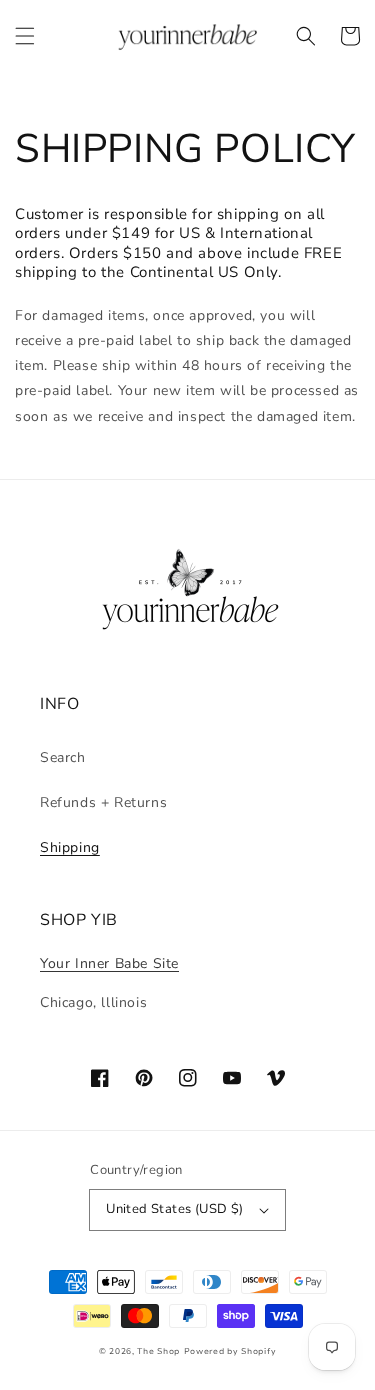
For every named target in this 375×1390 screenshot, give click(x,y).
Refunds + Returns (103, 802)
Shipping (70, 847)
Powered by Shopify (230, 1351)
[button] (25, 36)
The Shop (158, 1351)
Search (63, 757)
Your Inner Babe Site (109, 963)
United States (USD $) (174, 1209)
